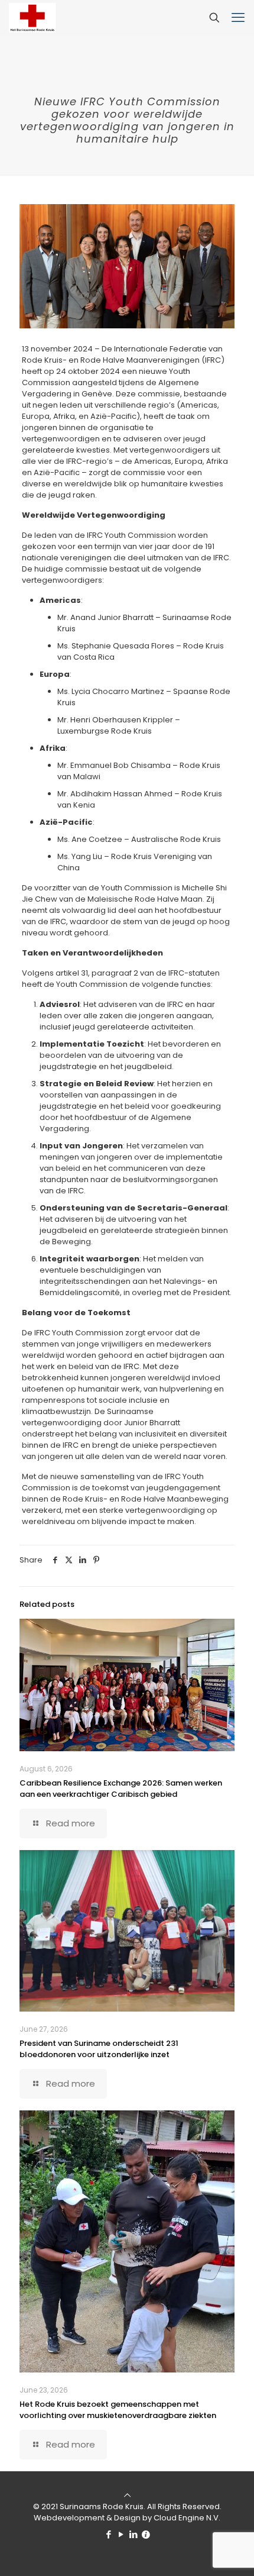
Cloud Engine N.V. (187, 2518)
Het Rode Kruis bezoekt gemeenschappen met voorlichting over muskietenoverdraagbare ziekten (118, 2410)
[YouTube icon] (121, 2534)
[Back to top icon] (127, 2495)
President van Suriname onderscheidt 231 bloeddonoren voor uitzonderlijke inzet (99, 2049)
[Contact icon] (146, 2534)
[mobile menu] (238, 18)
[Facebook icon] (108, 2534)
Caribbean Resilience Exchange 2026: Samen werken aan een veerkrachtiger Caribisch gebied (121, 1789)
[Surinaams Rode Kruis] (32, 18)
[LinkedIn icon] (133, 2534)
